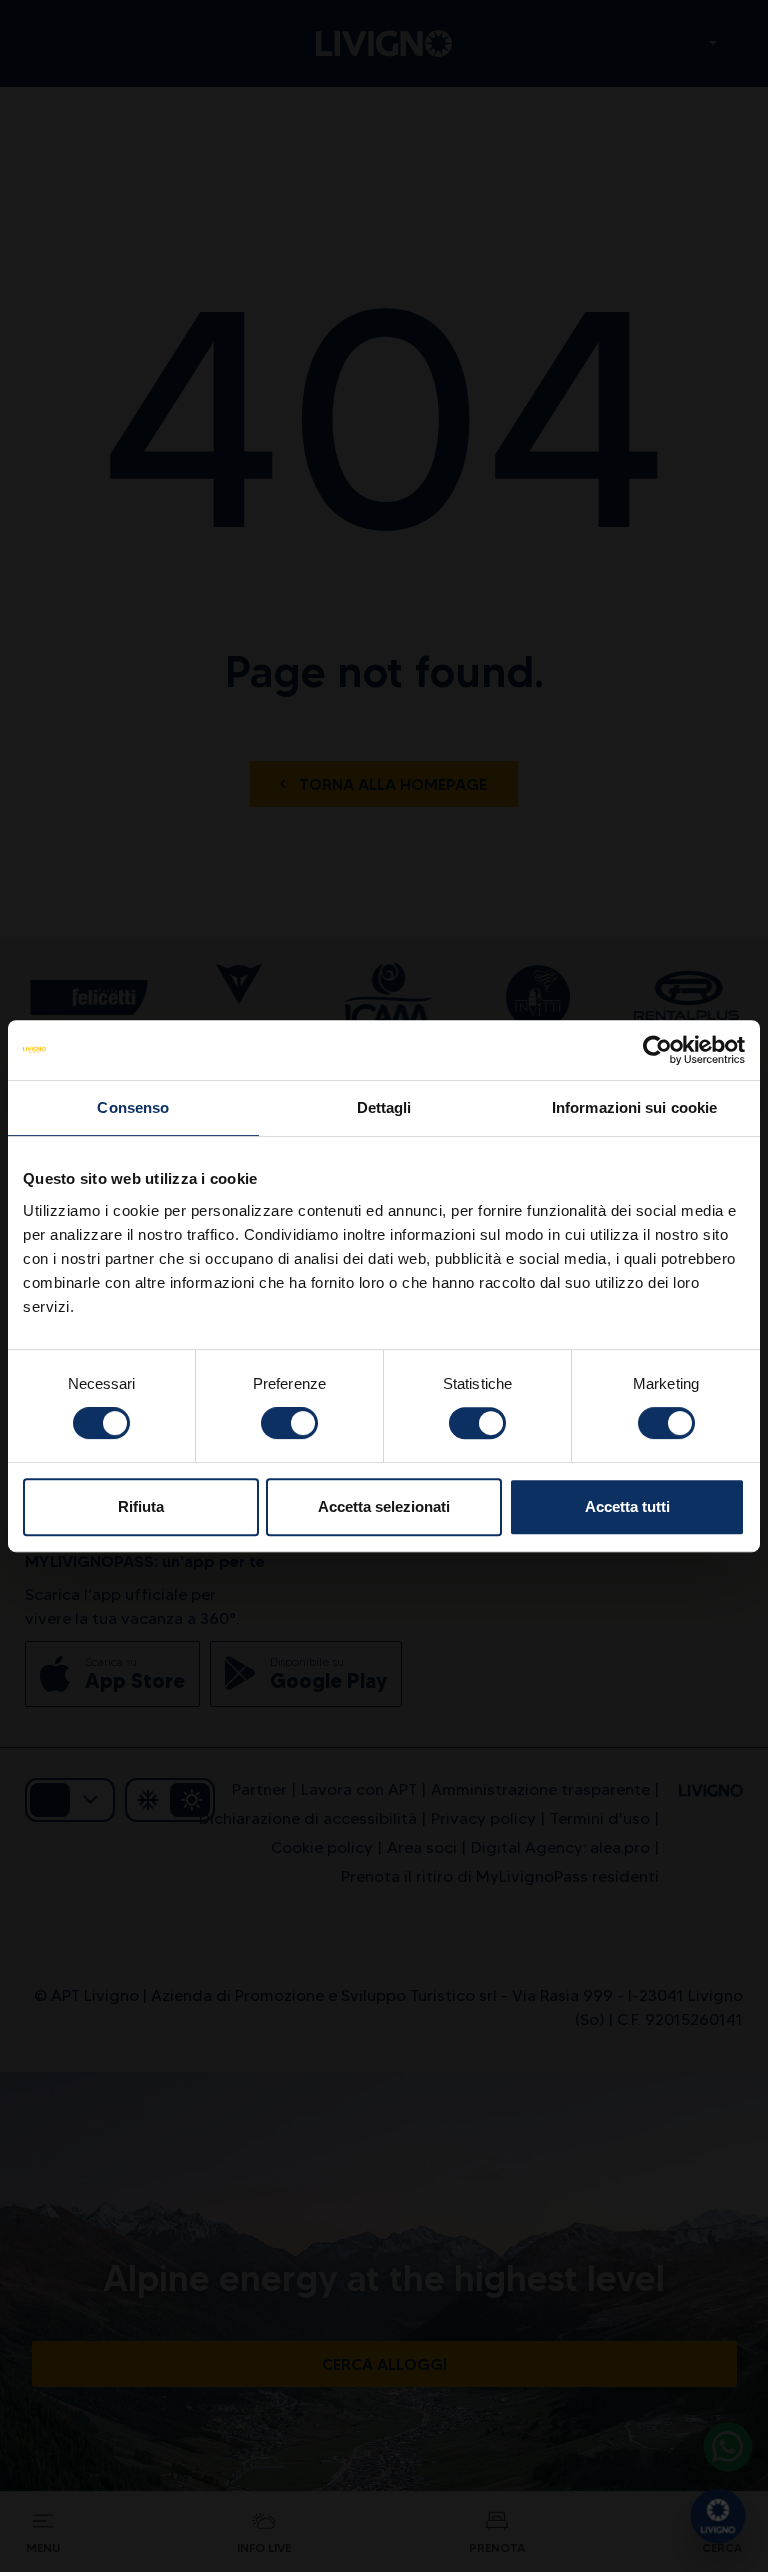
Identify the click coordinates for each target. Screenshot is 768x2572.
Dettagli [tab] (384, 1107)
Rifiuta (141, 1506)
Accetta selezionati (384, 1506)
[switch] (289, 1423)
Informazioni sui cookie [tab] (634, 1107)
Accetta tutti (627, 1506)
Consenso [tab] (133, 1107)
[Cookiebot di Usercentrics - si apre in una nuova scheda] (657, 1050)
